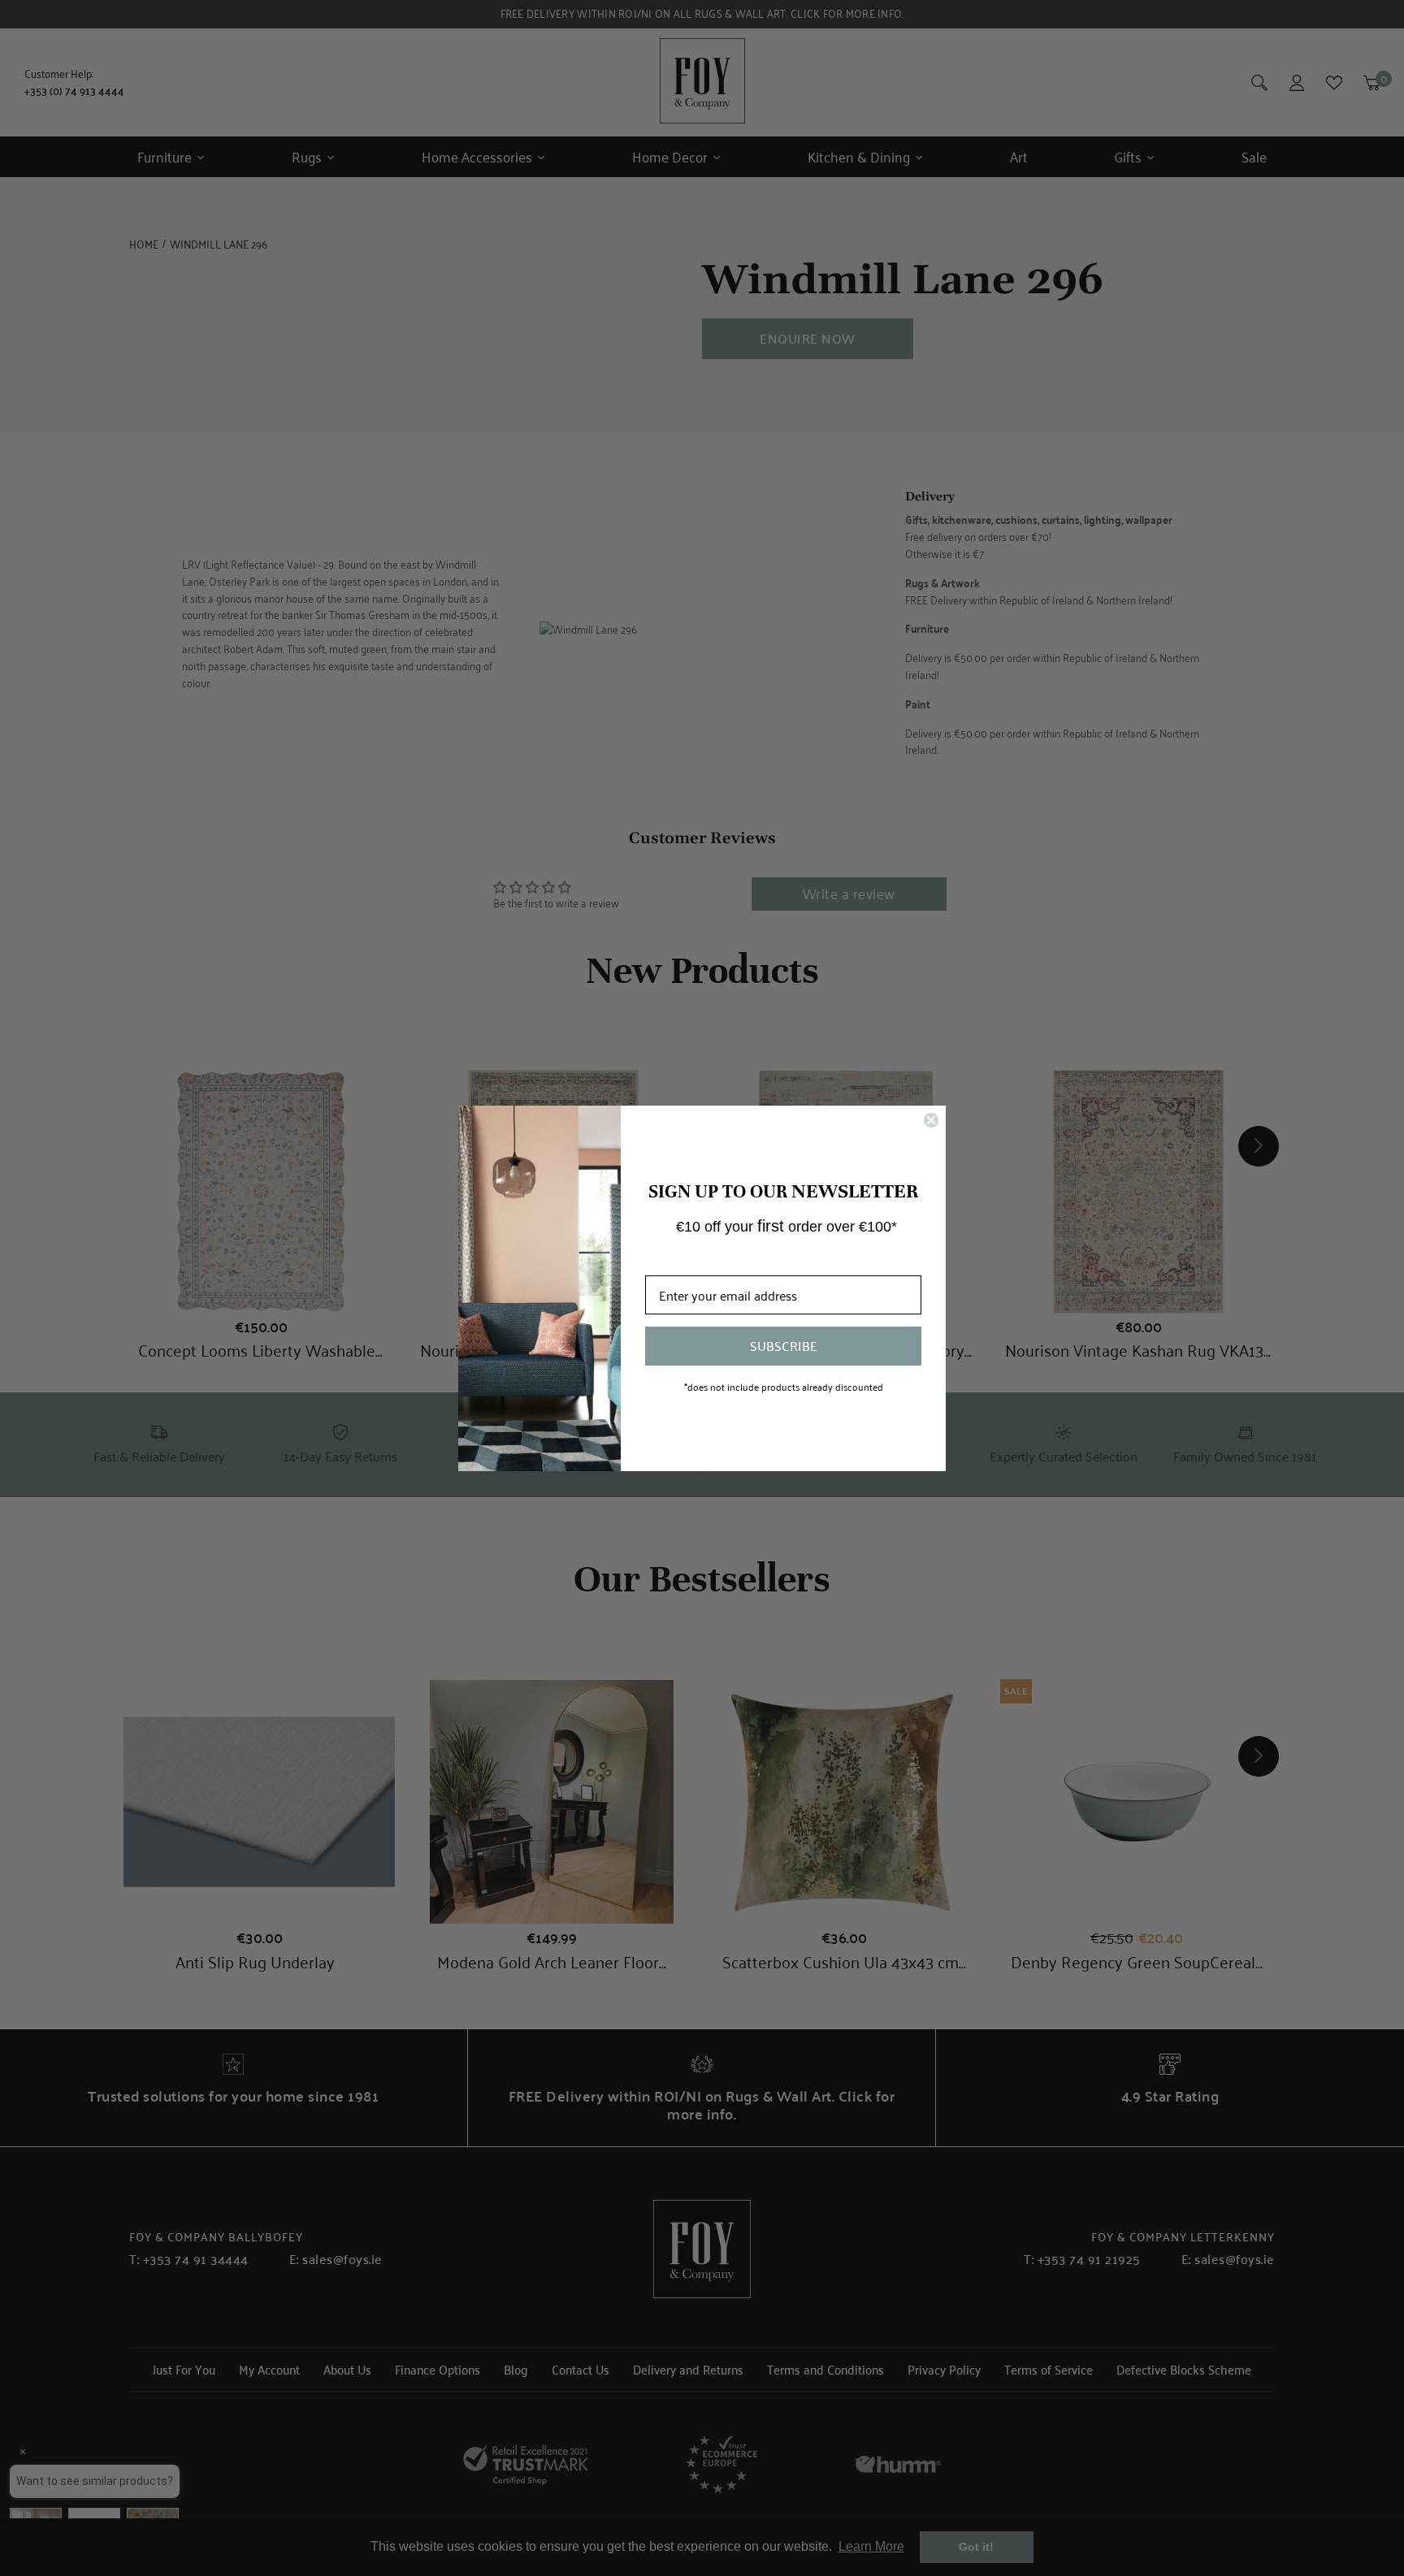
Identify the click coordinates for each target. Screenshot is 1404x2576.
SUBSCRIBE (784, 1346)
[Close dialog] (931, 1120)
